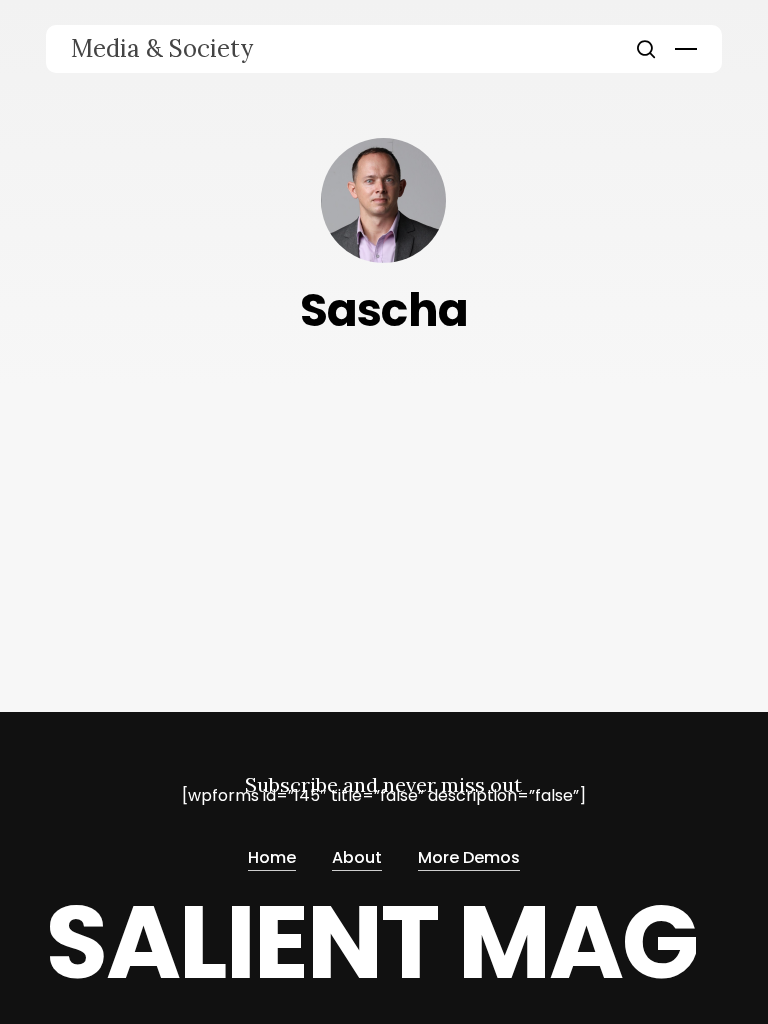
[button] (686, 49)
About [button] (357, 857)
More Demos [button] (469, 857)
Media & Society (162, 49)
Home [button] (272, 857)
